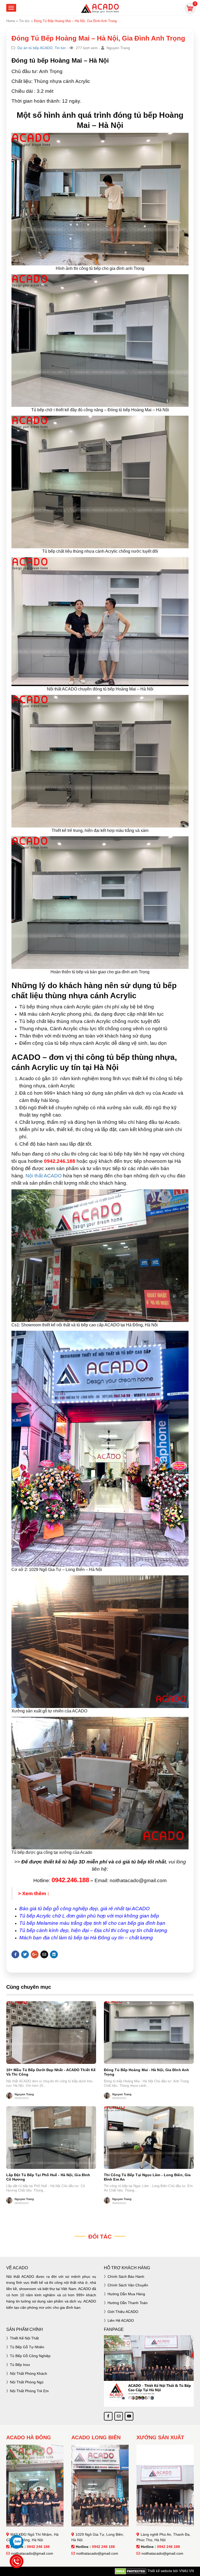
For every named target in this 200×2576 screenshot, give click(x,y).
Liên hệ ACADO (121, 2320)
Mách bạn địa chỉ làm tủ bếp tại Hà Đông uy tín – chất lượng (86, 1938)
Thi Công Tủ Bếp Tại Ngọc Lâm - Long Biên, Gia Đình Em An (147, 2177)
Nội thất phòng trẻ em (29, 2391)
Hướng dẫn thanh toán (128, 2303)
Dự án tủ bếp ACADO (35, 48)
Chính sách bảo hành (126, 2277)
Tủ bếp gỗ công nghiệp (30, 2356)
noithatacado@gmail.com (32, 2553)
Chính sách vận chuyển (128, 2285)
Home (11, 21)
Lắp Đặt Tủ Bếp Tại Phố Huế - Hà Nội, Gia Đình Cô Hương (48, 2177)
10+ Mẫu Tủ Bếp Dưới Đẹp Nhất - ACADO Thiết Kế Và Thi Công (51, 2072)
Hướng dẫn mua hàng (126, 2294)
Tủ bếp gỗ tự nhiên (27, 2347)
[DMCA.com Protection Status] (131, 2571)
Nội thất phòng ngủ (27, 2382)
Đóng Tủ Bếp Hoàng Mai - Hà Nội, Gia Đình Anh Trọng (146, 2072)
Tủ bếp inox (20, 2365)
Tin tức (24, 21)
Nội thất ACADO (44, 1176)
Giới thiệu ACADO (123, 2312)
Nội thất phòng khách (29, 2373)
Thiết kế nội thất (24, 2338)
